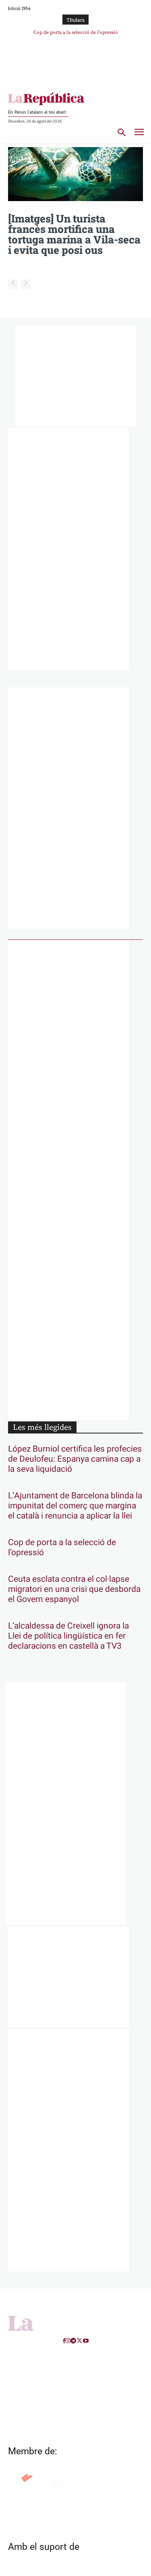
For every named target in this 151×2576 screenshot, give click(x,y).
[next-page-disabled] (26, 284)
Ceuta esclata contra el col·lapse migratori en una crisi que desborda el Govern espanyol (74, 1589)
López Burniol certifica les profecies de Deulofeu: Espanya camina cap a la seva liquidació (75, 1459)
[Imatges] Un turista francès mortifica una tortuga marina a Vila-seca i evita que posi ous (74, 234)
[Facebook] (64, 2341)
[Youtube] (86, 2341)
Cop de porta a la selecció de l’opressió (76, 32)
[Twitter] (80, 2341)
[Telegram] (73, 2341)
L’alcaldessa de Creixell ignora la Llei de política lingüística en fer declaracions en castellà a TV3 (68, 1636)
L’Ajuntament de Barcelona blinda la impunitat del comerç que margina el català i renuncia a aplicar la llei (75, 1506)
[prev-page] (13, 284)
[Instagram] (68, 2341)
